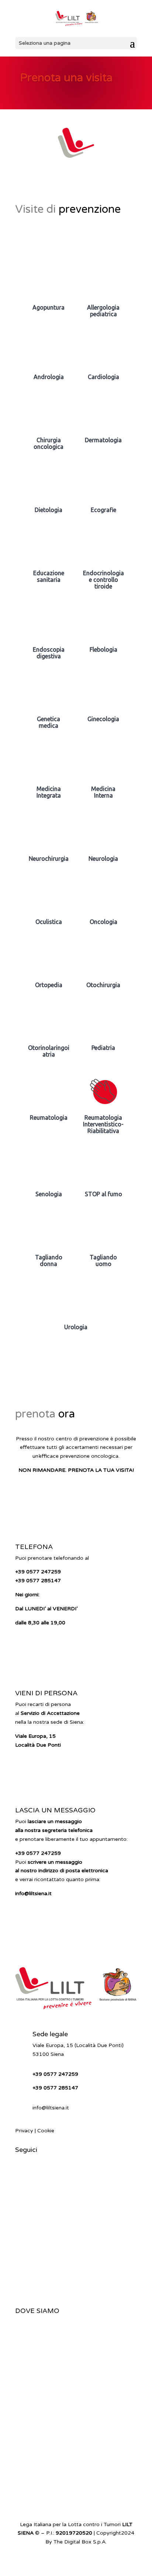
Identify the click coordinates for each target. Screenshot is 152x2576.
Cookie (46, 2131)
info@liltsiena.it (51, 2108)
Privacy (24, 2131)
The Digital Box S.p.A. (80, 2542)
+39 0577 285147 (38, 1581)
